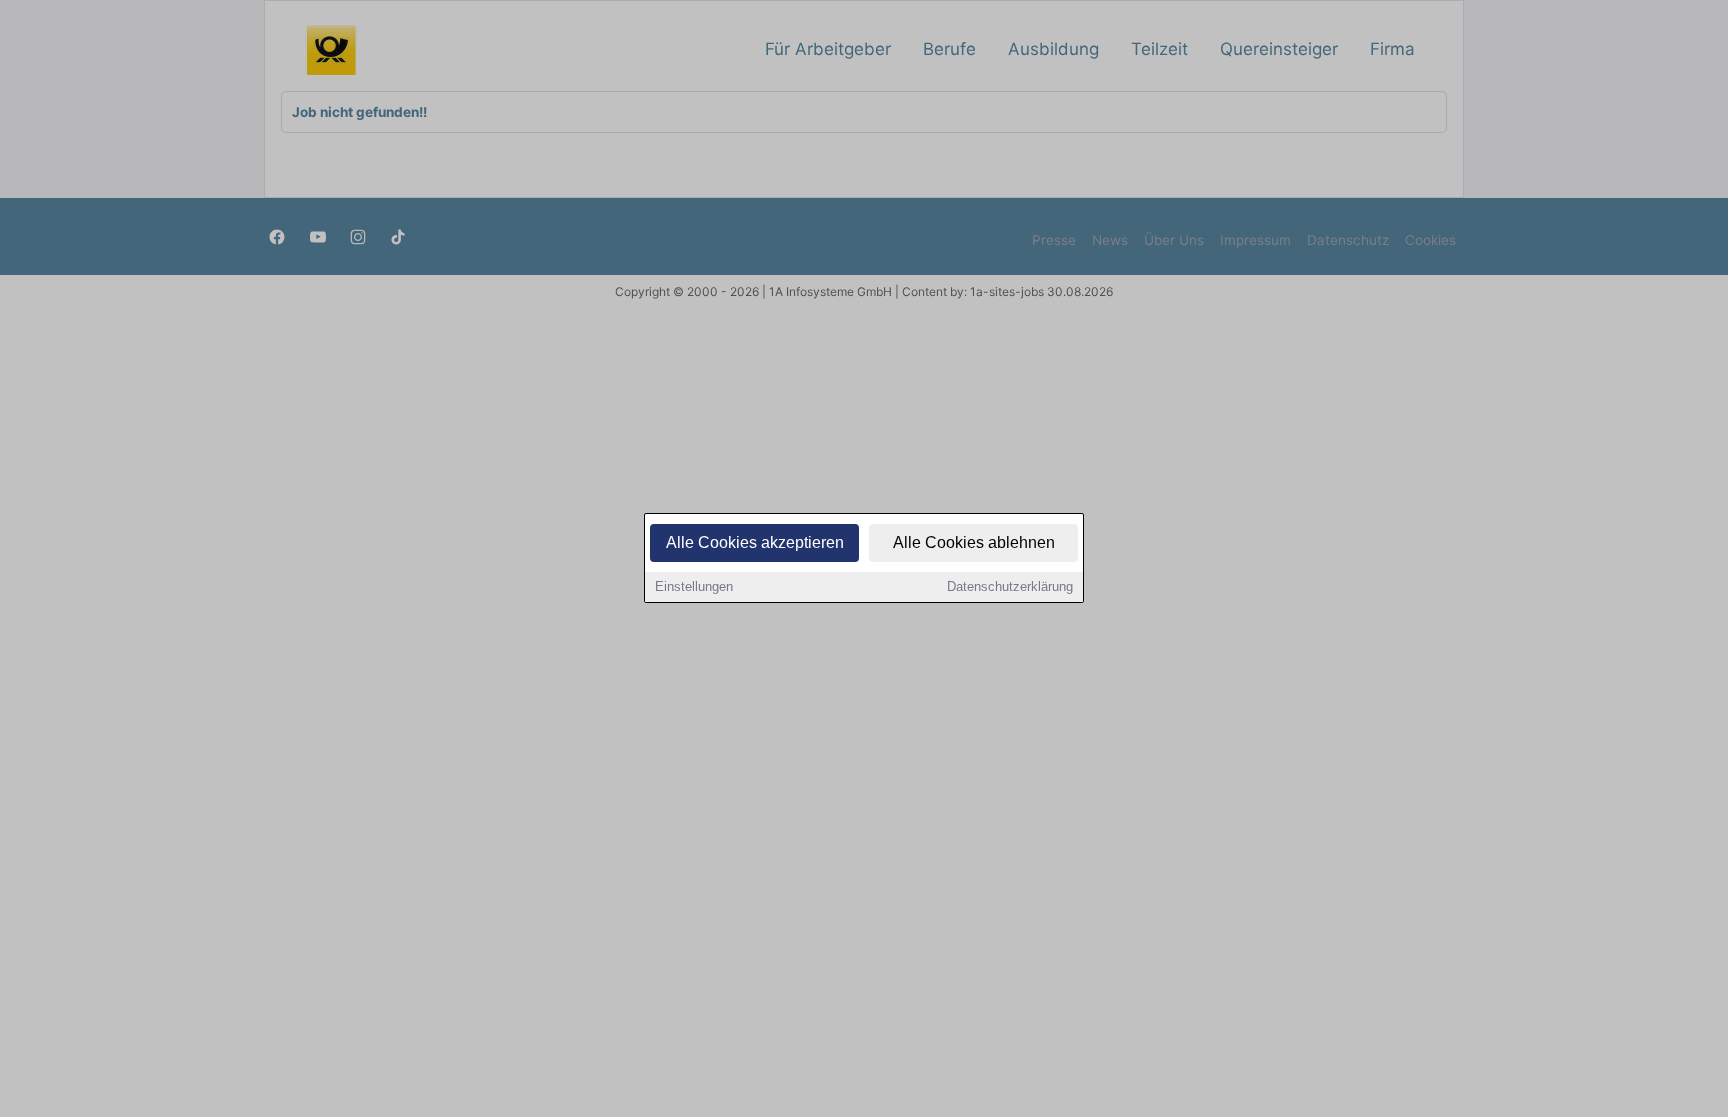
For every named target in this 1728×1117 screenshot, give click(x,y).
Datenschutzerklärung (1010, 586)
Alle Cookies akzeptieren (755, 542)
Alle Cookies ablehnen (974, 542)
